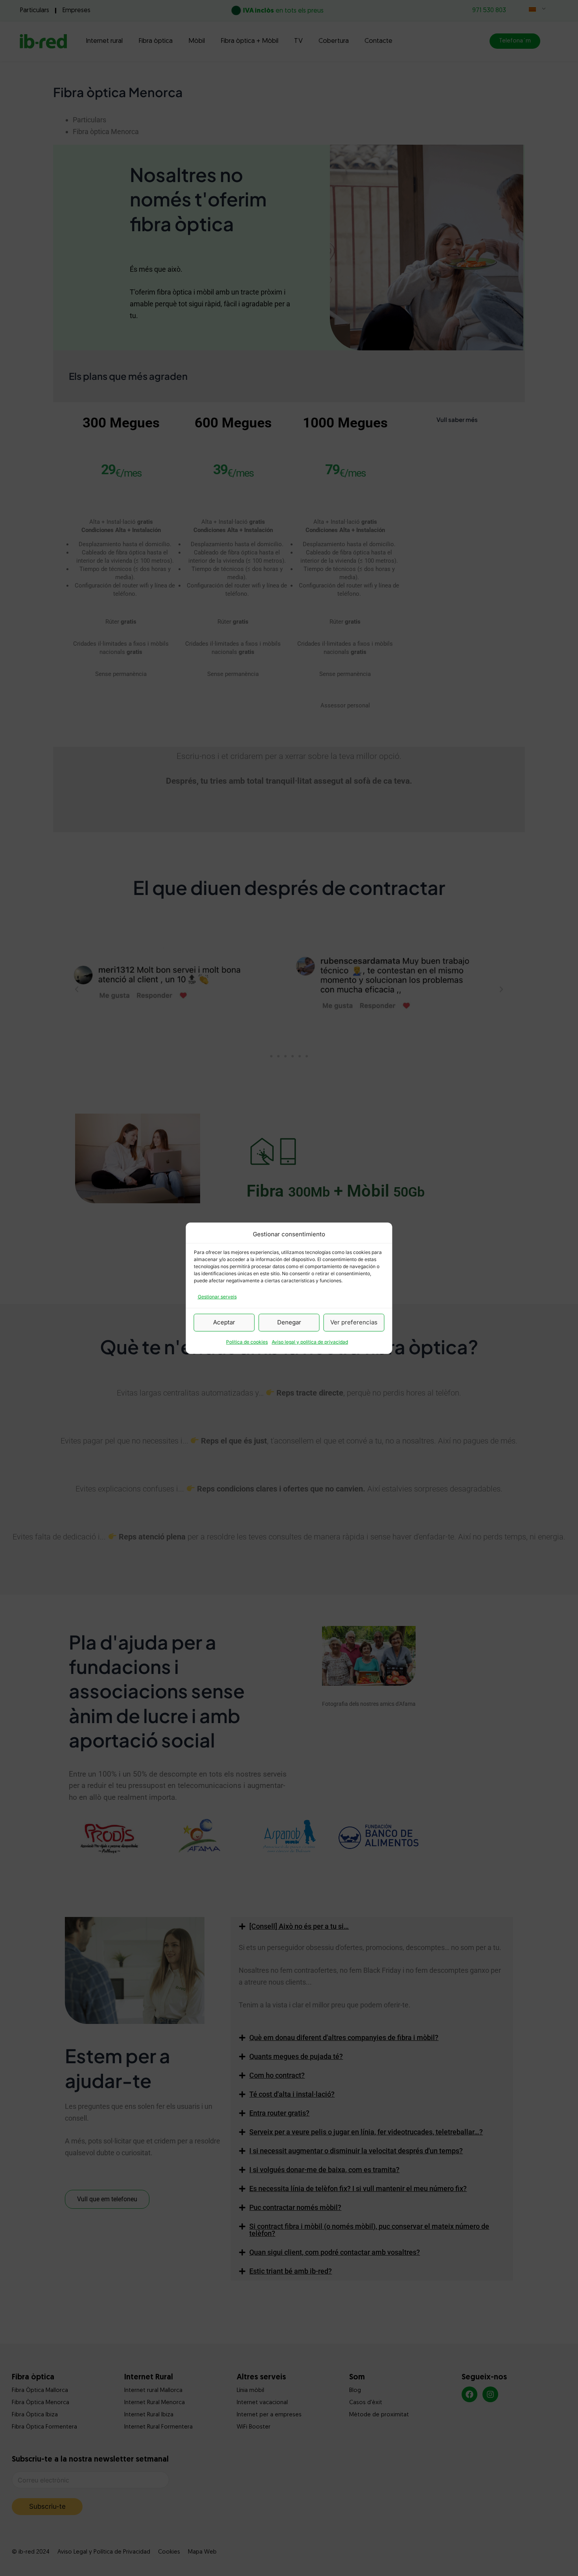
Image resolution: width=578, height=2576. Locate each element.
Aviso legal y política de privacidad (310, 1342)
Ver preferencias (354, 1322)
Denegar (289, 1322)
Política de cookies (247, 1342)
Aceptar (224, 1322)
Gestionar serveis (217, 1297)
